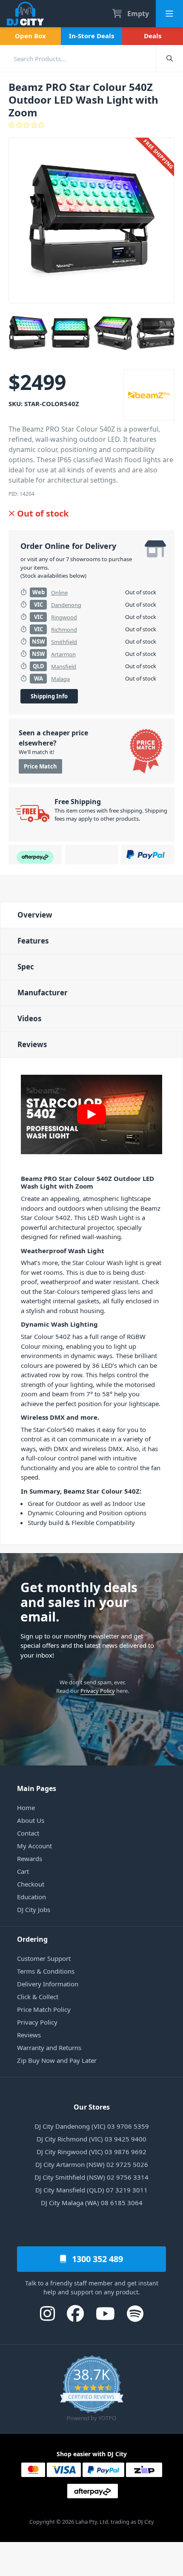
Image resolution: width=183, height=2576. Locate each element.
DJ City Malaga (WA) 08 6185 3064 (92, 2203)
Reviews (32, 1044)
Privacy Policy (98, 1691)
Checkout (31, 1884)
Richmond (64, 630)
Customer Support (44, 1958)
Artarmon (63, 654)
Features (33, 941)
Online (59, 593)
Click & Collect (38, 1997)
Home (26, 1808)
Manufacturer (43, 993)
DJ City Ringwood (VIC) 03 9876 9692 (91, 2152)
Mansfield (64, 667)
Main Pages (37, 1788)
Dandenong (66, 605)
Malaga (60, 679)
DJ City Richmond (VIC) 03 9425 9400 (91, 2139)
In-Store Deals (91, 36)
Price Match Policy (44, 2009)
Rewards (30, 1859)
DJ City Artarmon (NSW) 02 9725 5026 (92, 2164)
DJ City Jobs (34, 1909)
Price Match (40, 766)
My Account (34, 1846)
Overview (35, 915)
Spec (26, 967)
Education (31, 1897)
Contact (28, 1833)
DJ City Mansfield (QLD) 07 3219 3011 (91, 2190)
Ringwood (64, 617)
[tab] (91, 915)
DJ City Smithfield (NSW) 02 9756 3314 (91, 2177)
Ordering (32, 1939)
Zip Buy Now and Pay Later (57, 2060)
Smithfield (64, 642)
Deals (153, 36)
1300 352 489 (96, 2259)
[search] (78, 58)
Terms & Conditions (46, 1971)
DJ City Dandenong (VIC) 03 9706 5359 (92, 2126)
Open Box (30, 36)
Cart (23, 1871)
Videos (29, 1018)
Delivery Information (48, 1984)
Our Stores (92, 2107)
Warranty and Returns (49, 2048)
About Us (31, 1820)
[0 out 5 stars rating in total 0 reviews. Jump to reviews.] (91, 125)
